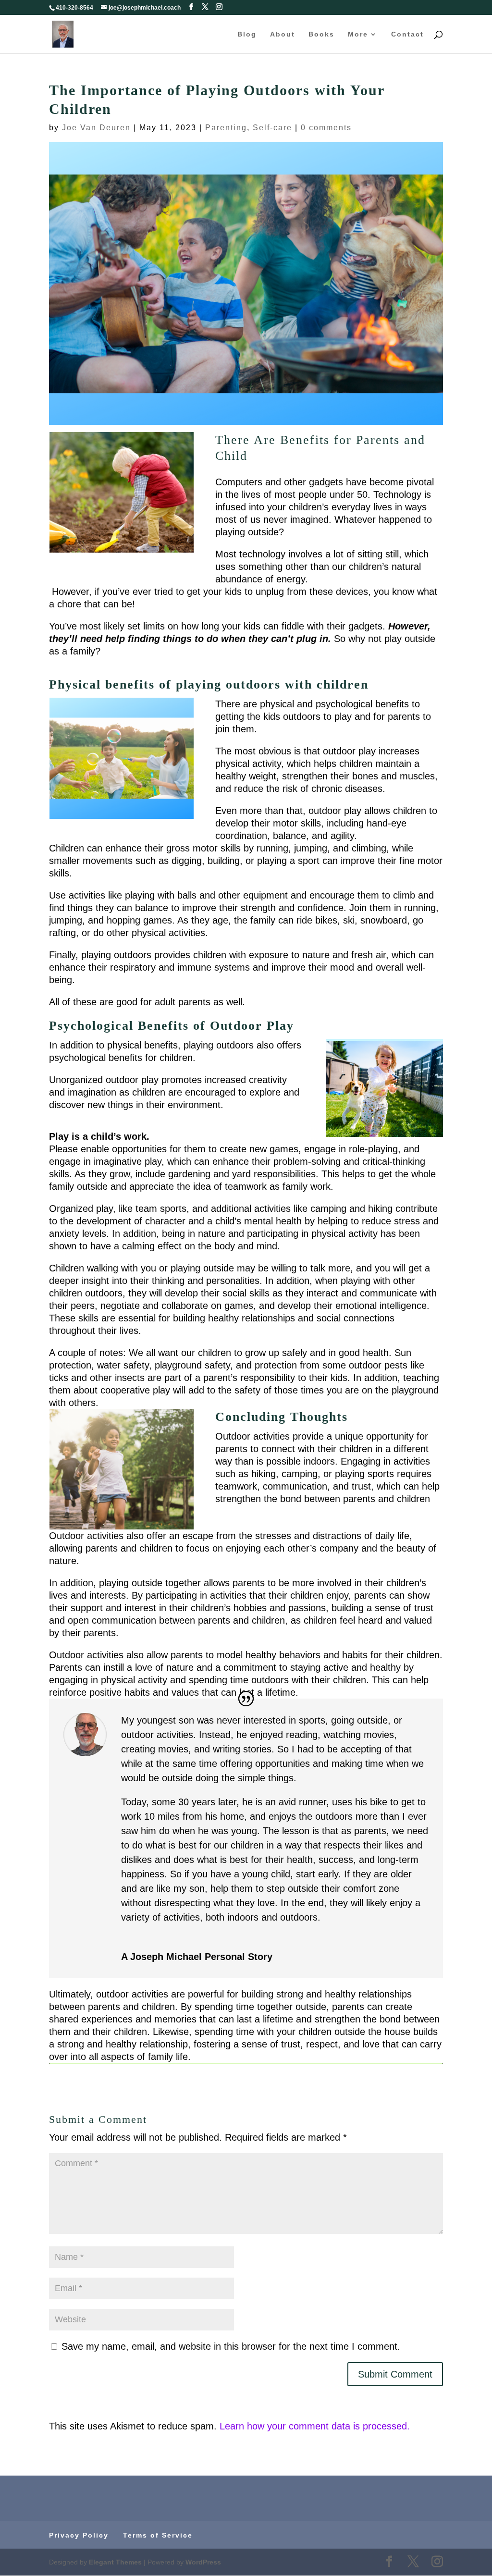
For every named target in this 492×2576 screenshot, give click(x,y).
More (358, 34)
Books (321, 34)
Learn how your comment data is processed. (315, 2426)
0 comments (326, 128)
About (283, 34)
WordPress (203, 2562)
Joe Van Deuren (96, 128)
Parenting (226, 128)
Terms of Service (158, 2535)
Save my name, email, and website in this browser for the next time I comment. (231, 2346)
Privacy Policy (79, 2535)
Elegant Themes (115, 2562)
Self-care (272, 128)
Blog (247, 34)
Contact (407, 34)
